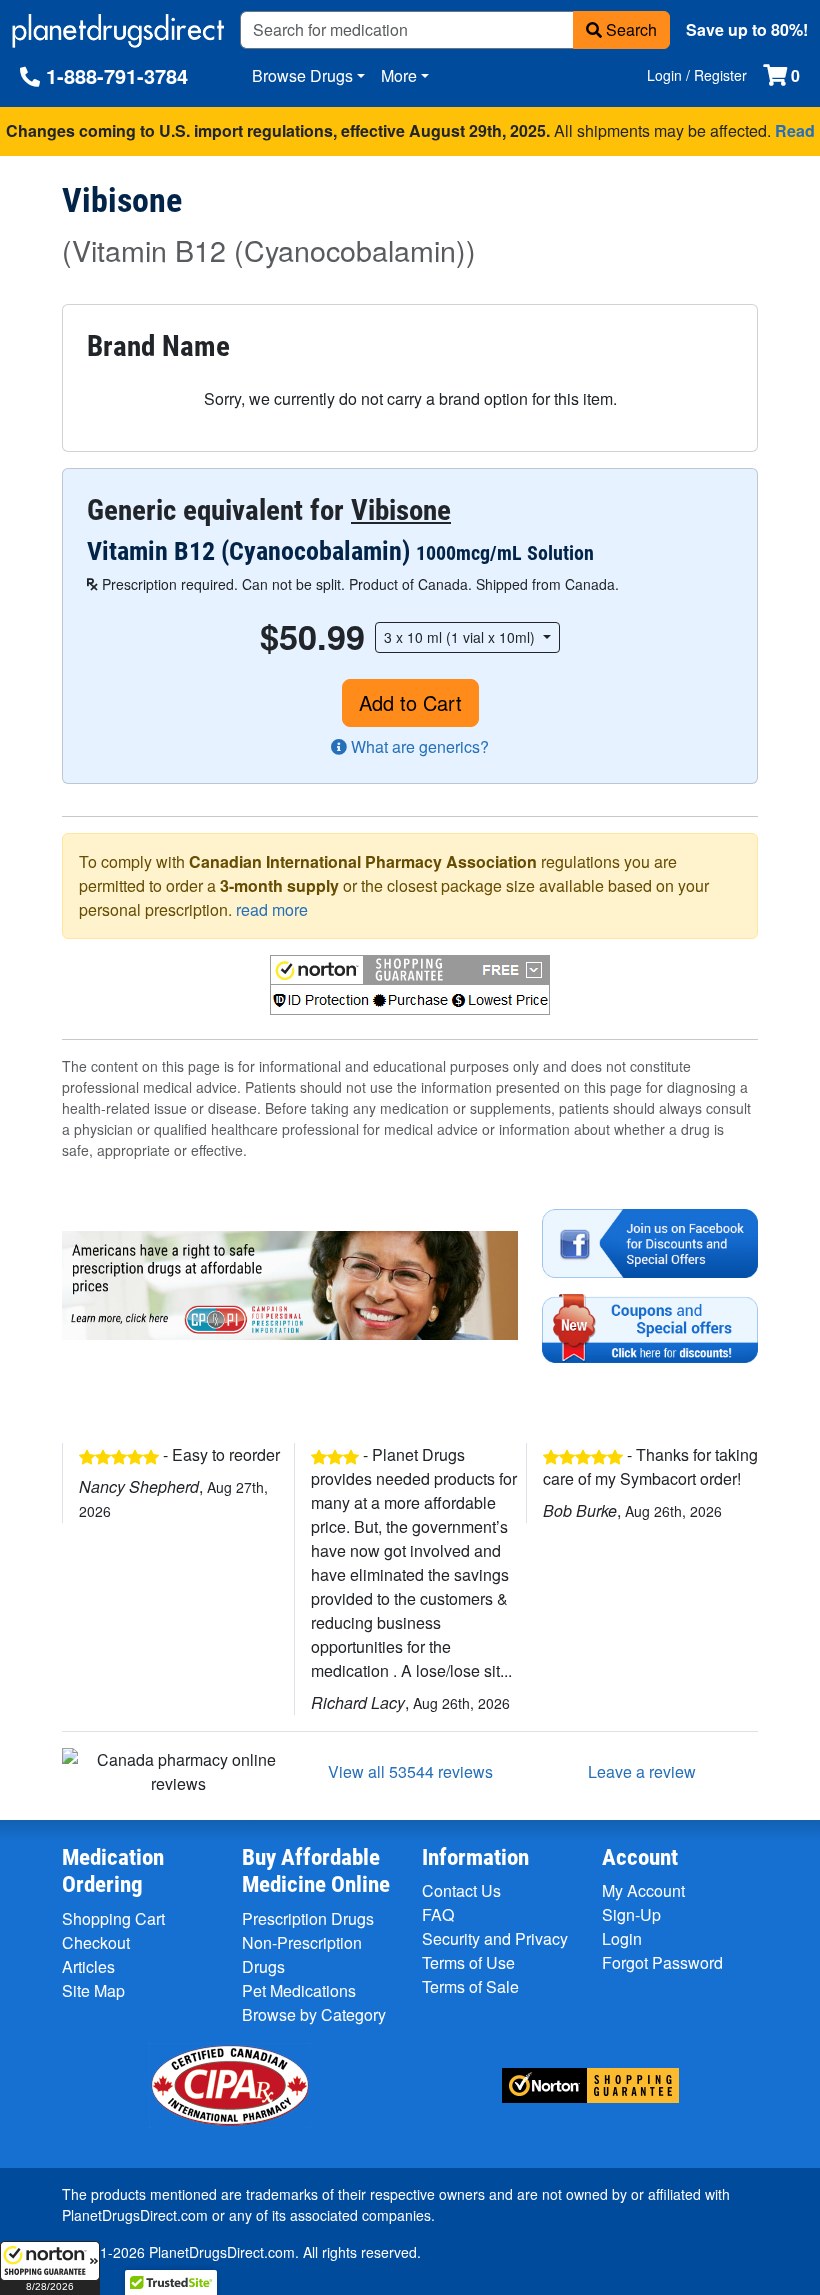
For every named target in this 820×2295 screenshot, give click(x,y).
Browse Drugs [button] (302, 75)
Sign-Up (631, 1914)
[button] (50, 2268)
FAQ (438, 1914)
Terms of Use (468, 1962)
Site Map (93, 1990)
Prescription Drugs (308, 1918)
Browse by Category (314, 2014)
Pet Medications (299, 1990)
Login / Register (697, 75)
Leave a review (642, 1771)
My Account (643, 1890)
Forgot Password (662, 1962)
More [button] (399, 75)
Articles (88, 1966)
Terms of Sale (470, 1986)
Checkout (96, 1942)
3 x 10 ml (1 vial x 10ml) (461, 637)
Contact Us (461, 1890)
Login (622, 1938)
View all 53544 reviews (410, 1771)
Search (629, 29)
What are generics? (418, 746)
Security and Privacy (495, 1938)
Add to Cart (410, 702)
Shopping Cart (113, 1918)
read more (272, 909)
